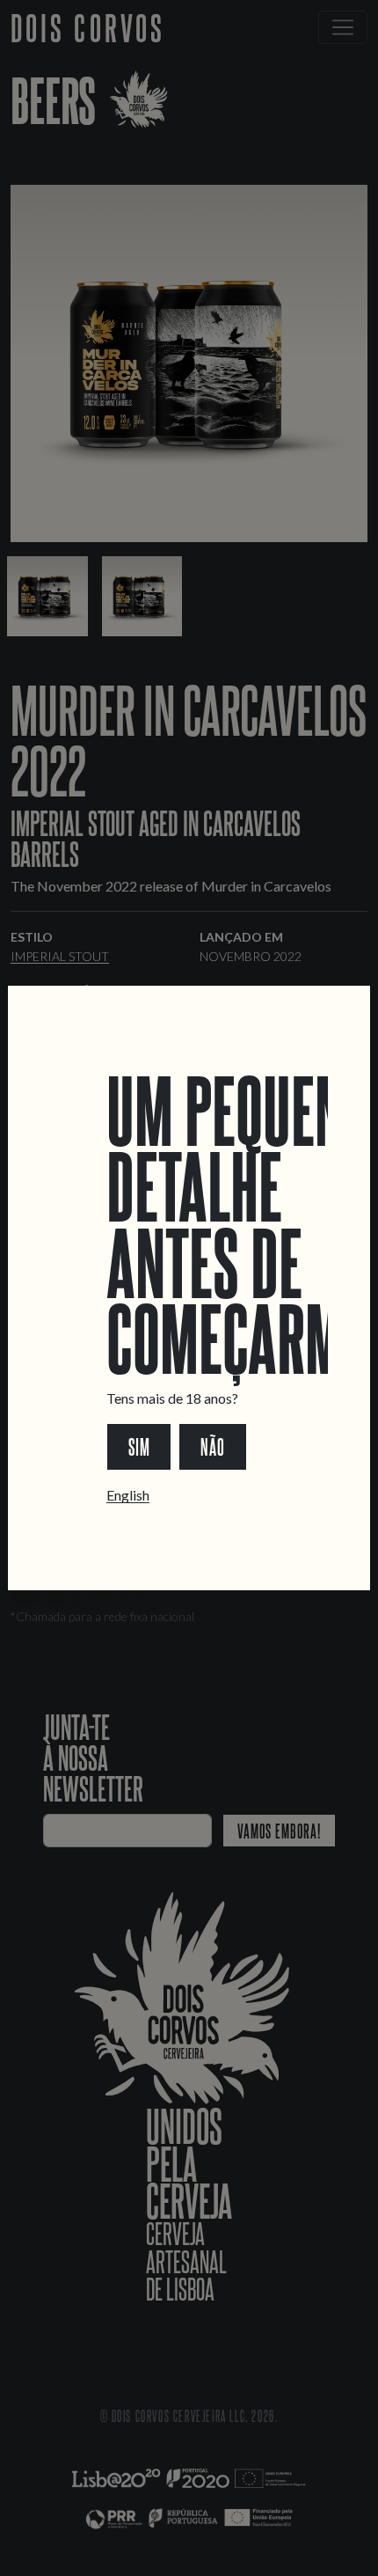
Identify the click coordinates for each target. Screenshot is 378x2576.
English (128, 1495)
